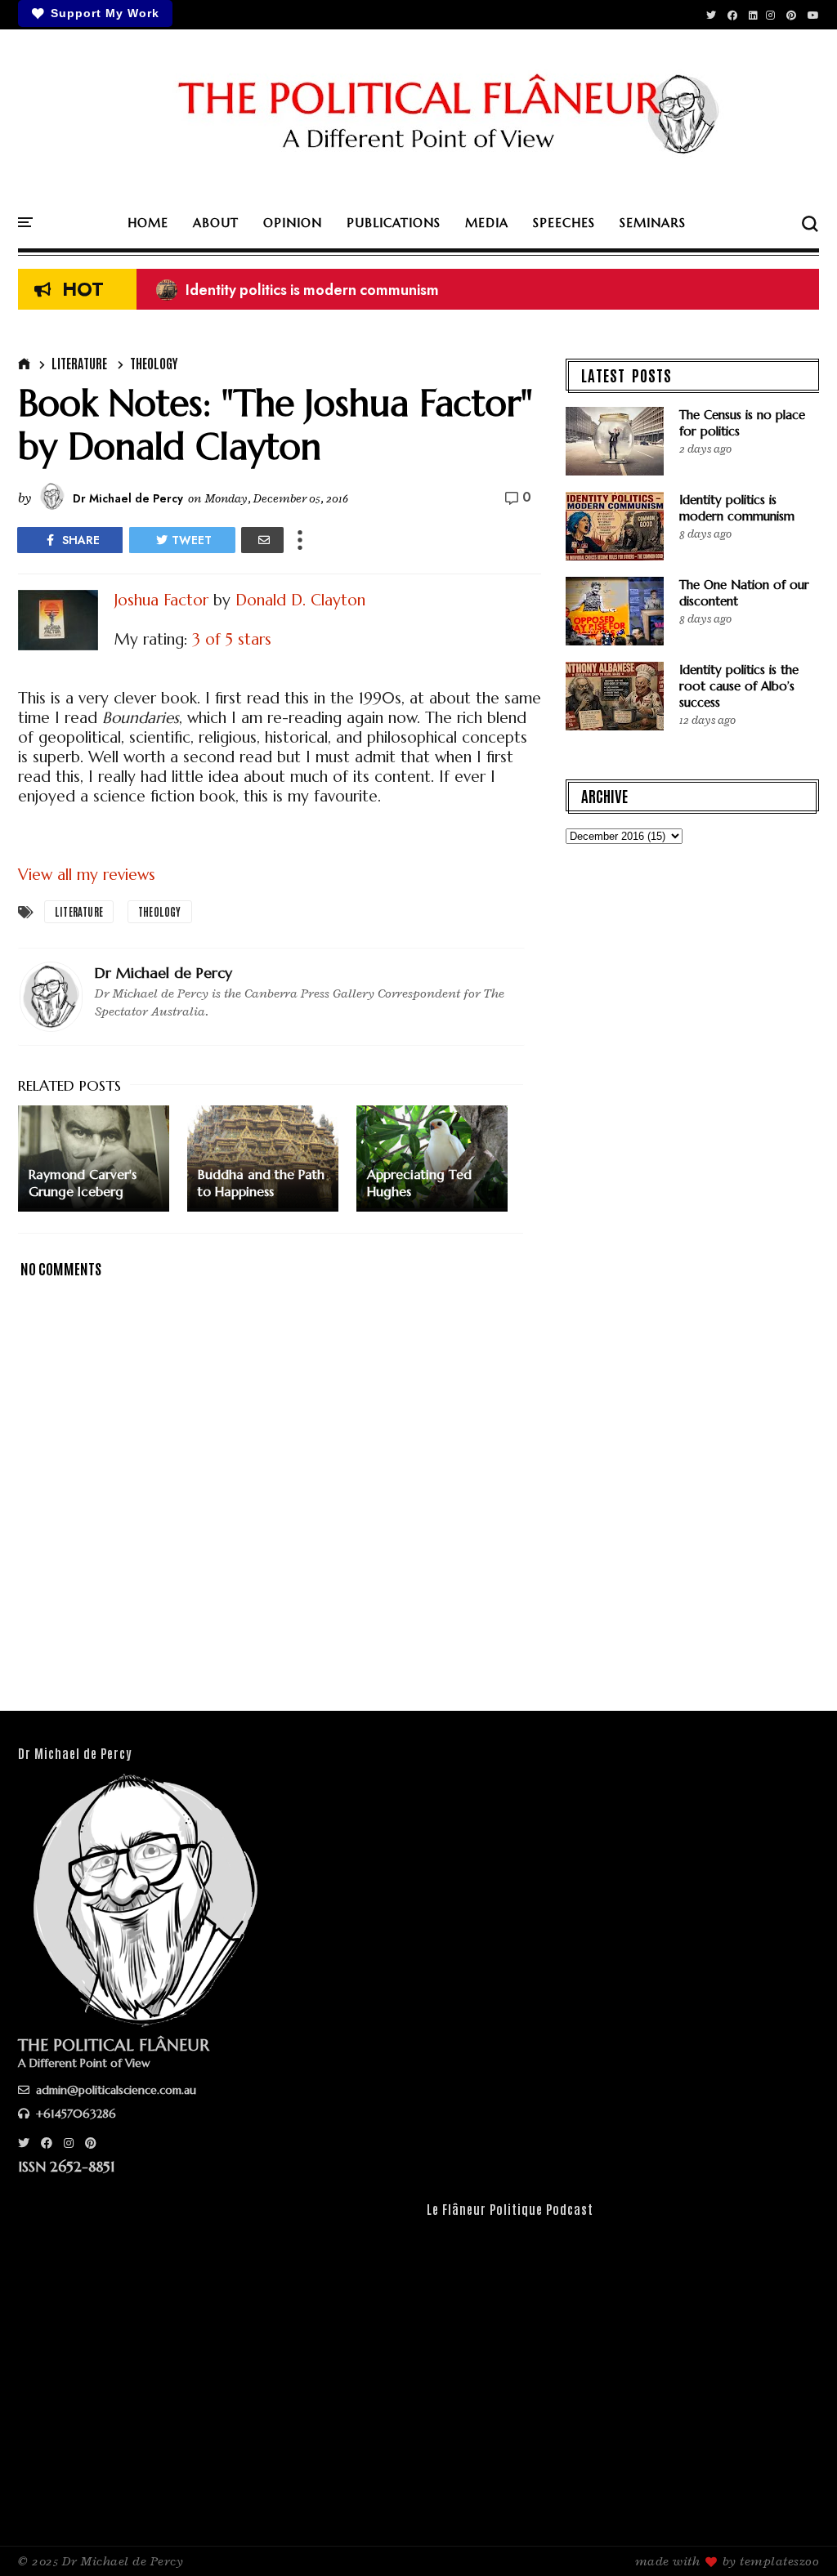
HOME (148, 223)
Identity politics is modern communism (298, 290)
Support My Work (105, 13)
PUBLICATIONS (394, 223)
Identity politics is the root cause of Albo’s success (739, 686)
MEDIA (487, 223)
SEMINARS (653, 223)
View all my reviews (87, 874)
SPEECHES (564, 223)
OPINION (293, 223)
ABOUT (216, 223)
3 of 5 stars (232, 639)
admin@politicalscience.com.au (114, 2090)
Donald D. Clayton (300, 600)
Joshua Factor (161, 600)
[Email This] (262, 540)
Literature (79, 363)
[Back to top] (797, 2537)
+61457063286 (74, 2114)
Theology (154, 363)
